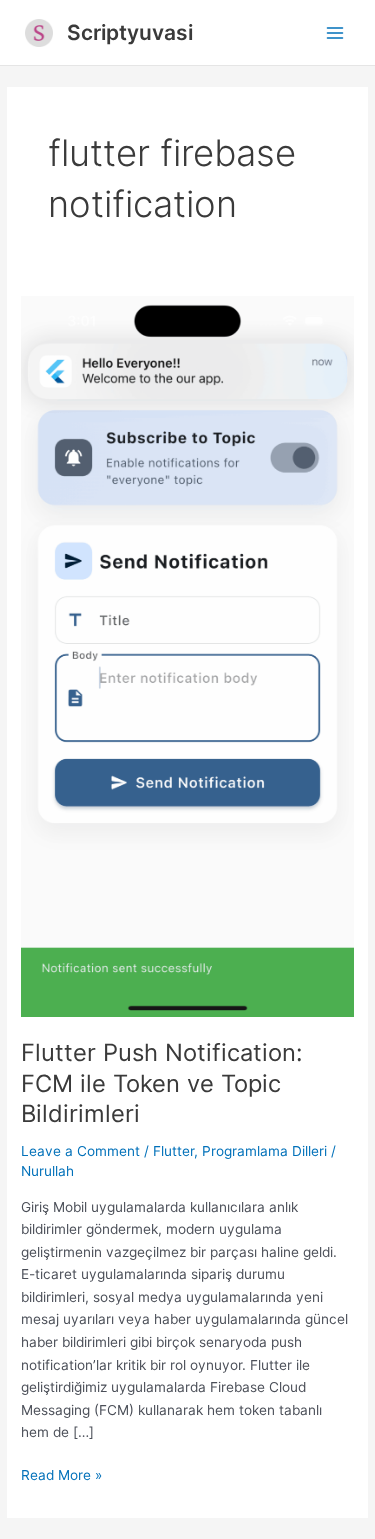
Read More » (61, 1476)
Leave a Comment (80, 1151)
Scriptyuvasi (130, 32)
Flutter (173, 1151)
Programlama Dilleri (264, 1151)
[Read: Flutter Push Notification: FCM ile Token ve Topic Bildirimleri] (187, 655)
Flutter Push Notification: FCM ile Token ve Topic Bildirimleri (162, 1083)
